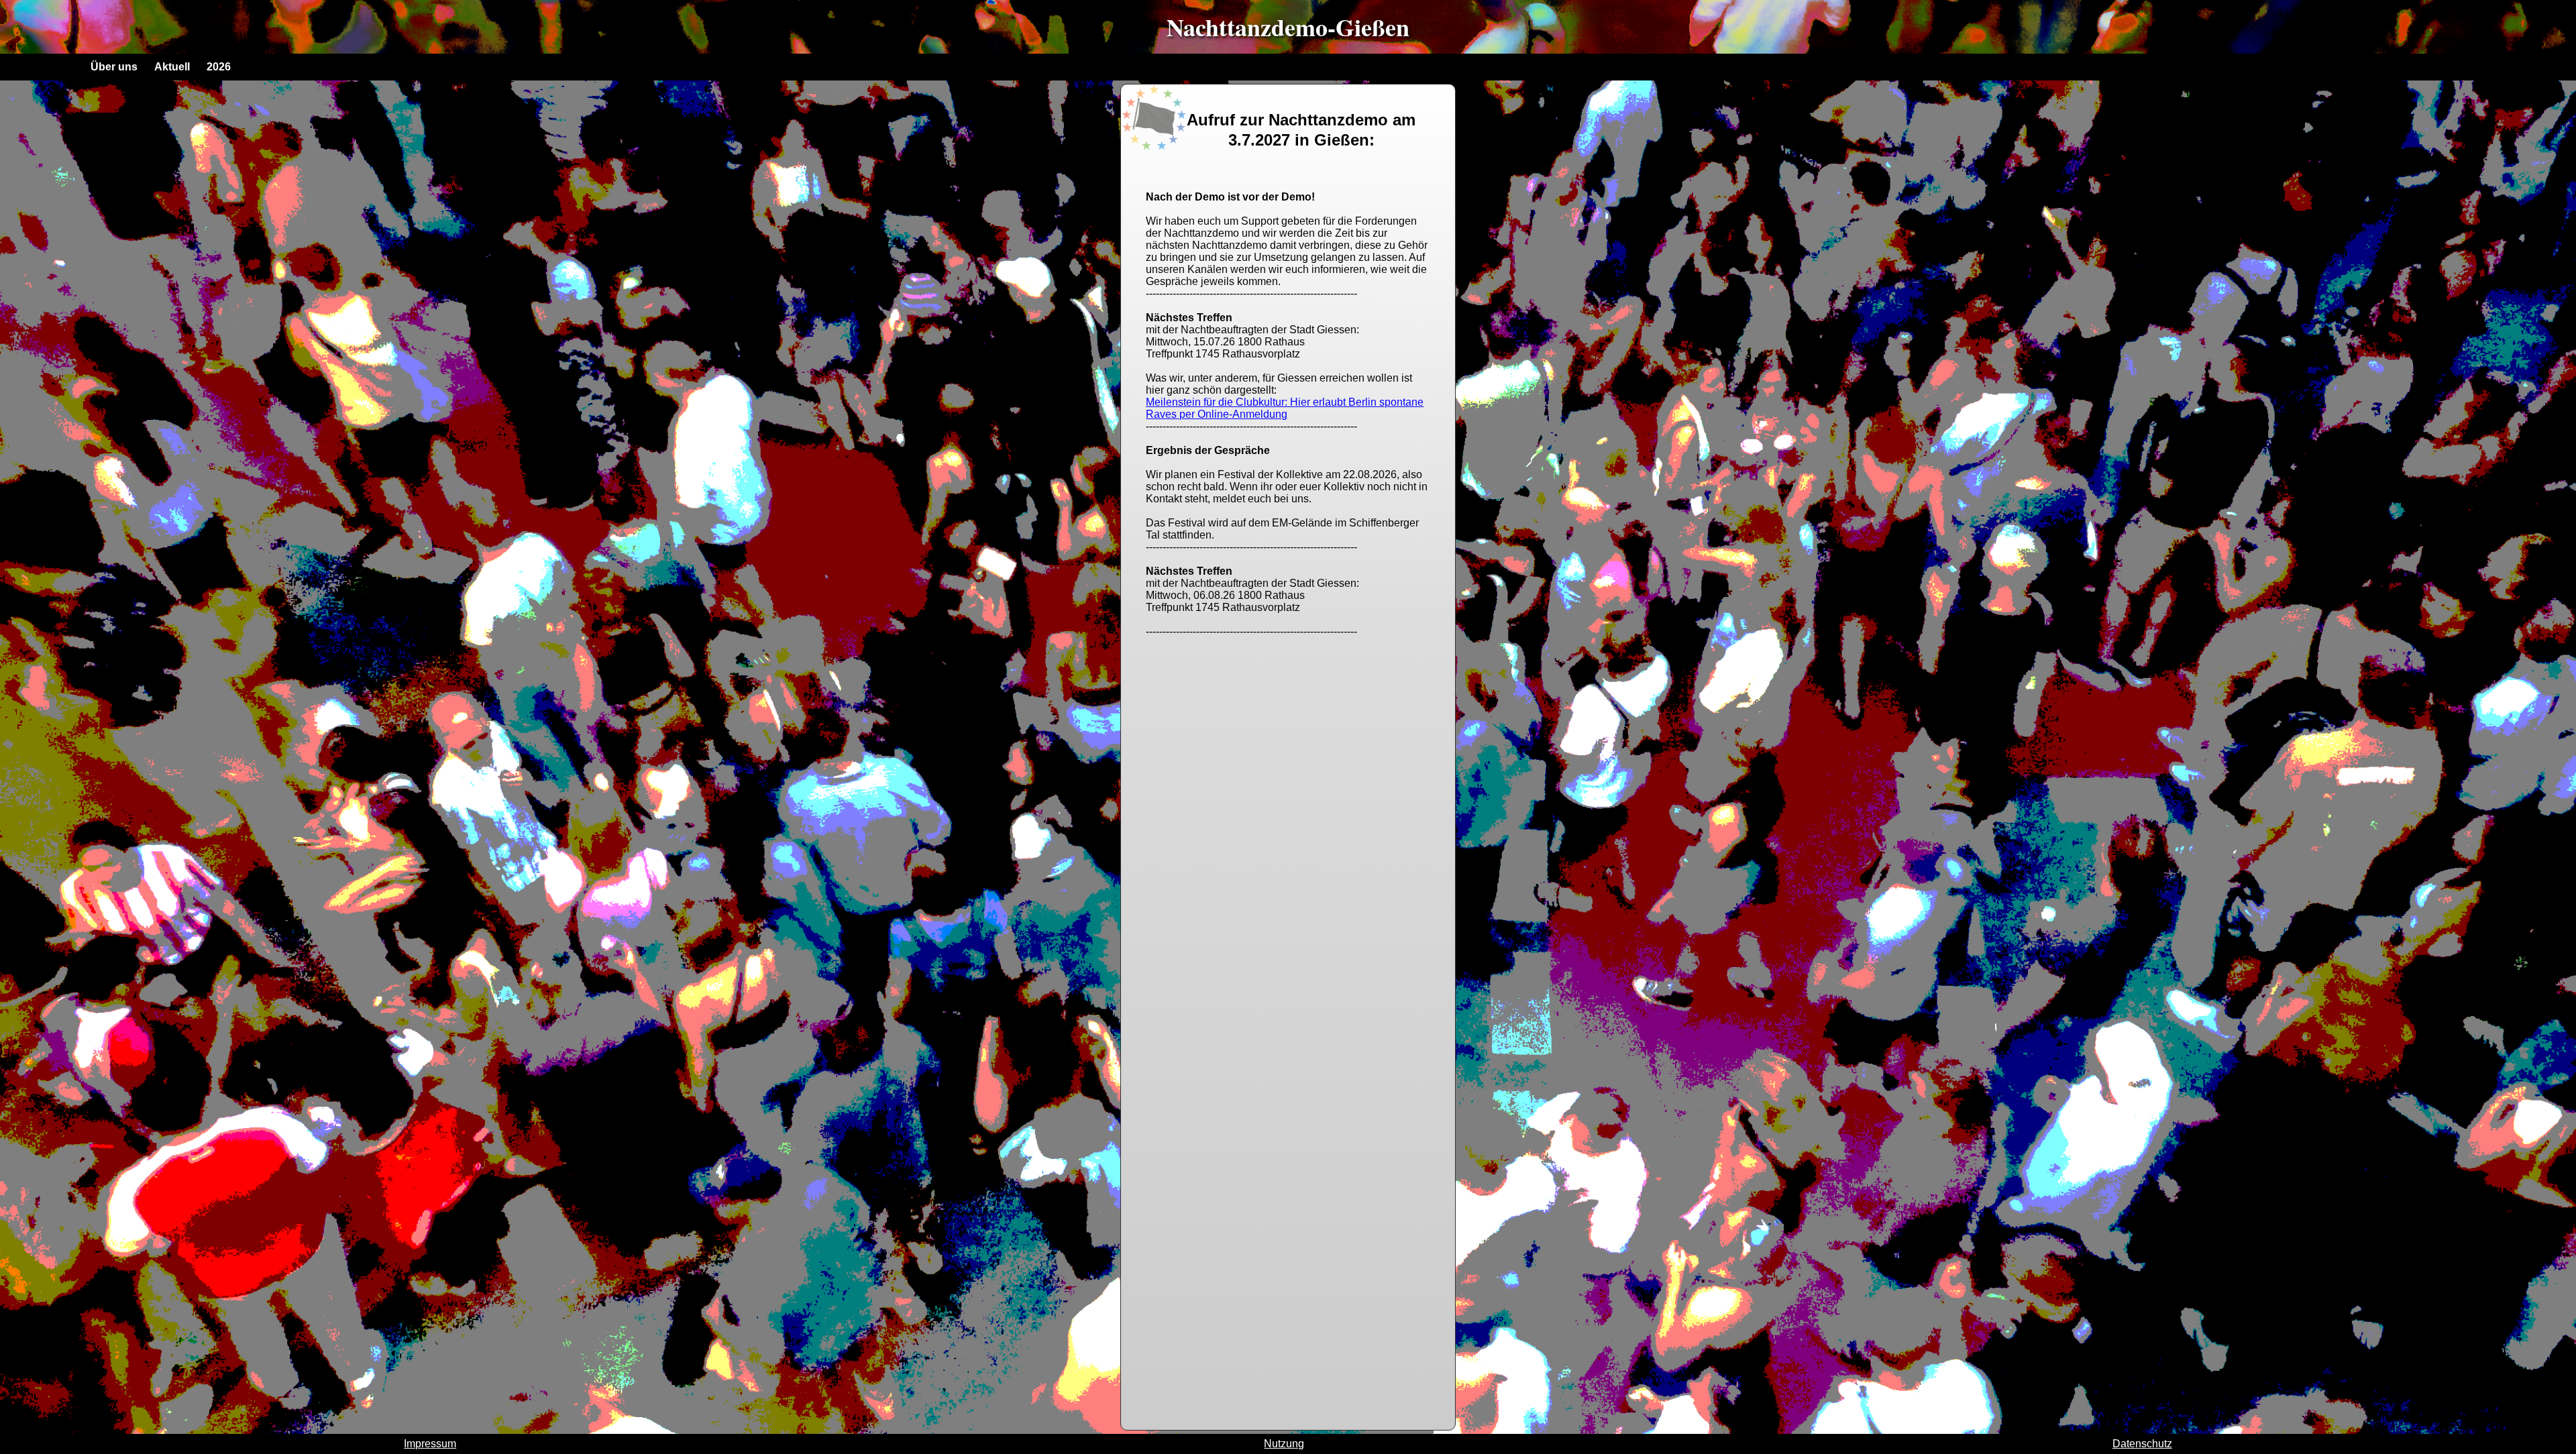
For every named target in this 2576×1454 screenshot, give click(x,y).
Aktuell (172, 67)
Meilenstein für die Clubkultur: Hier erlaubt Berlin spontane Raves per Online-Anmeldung (1285, 408)
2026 (219, 67)
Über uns (114, 67)
